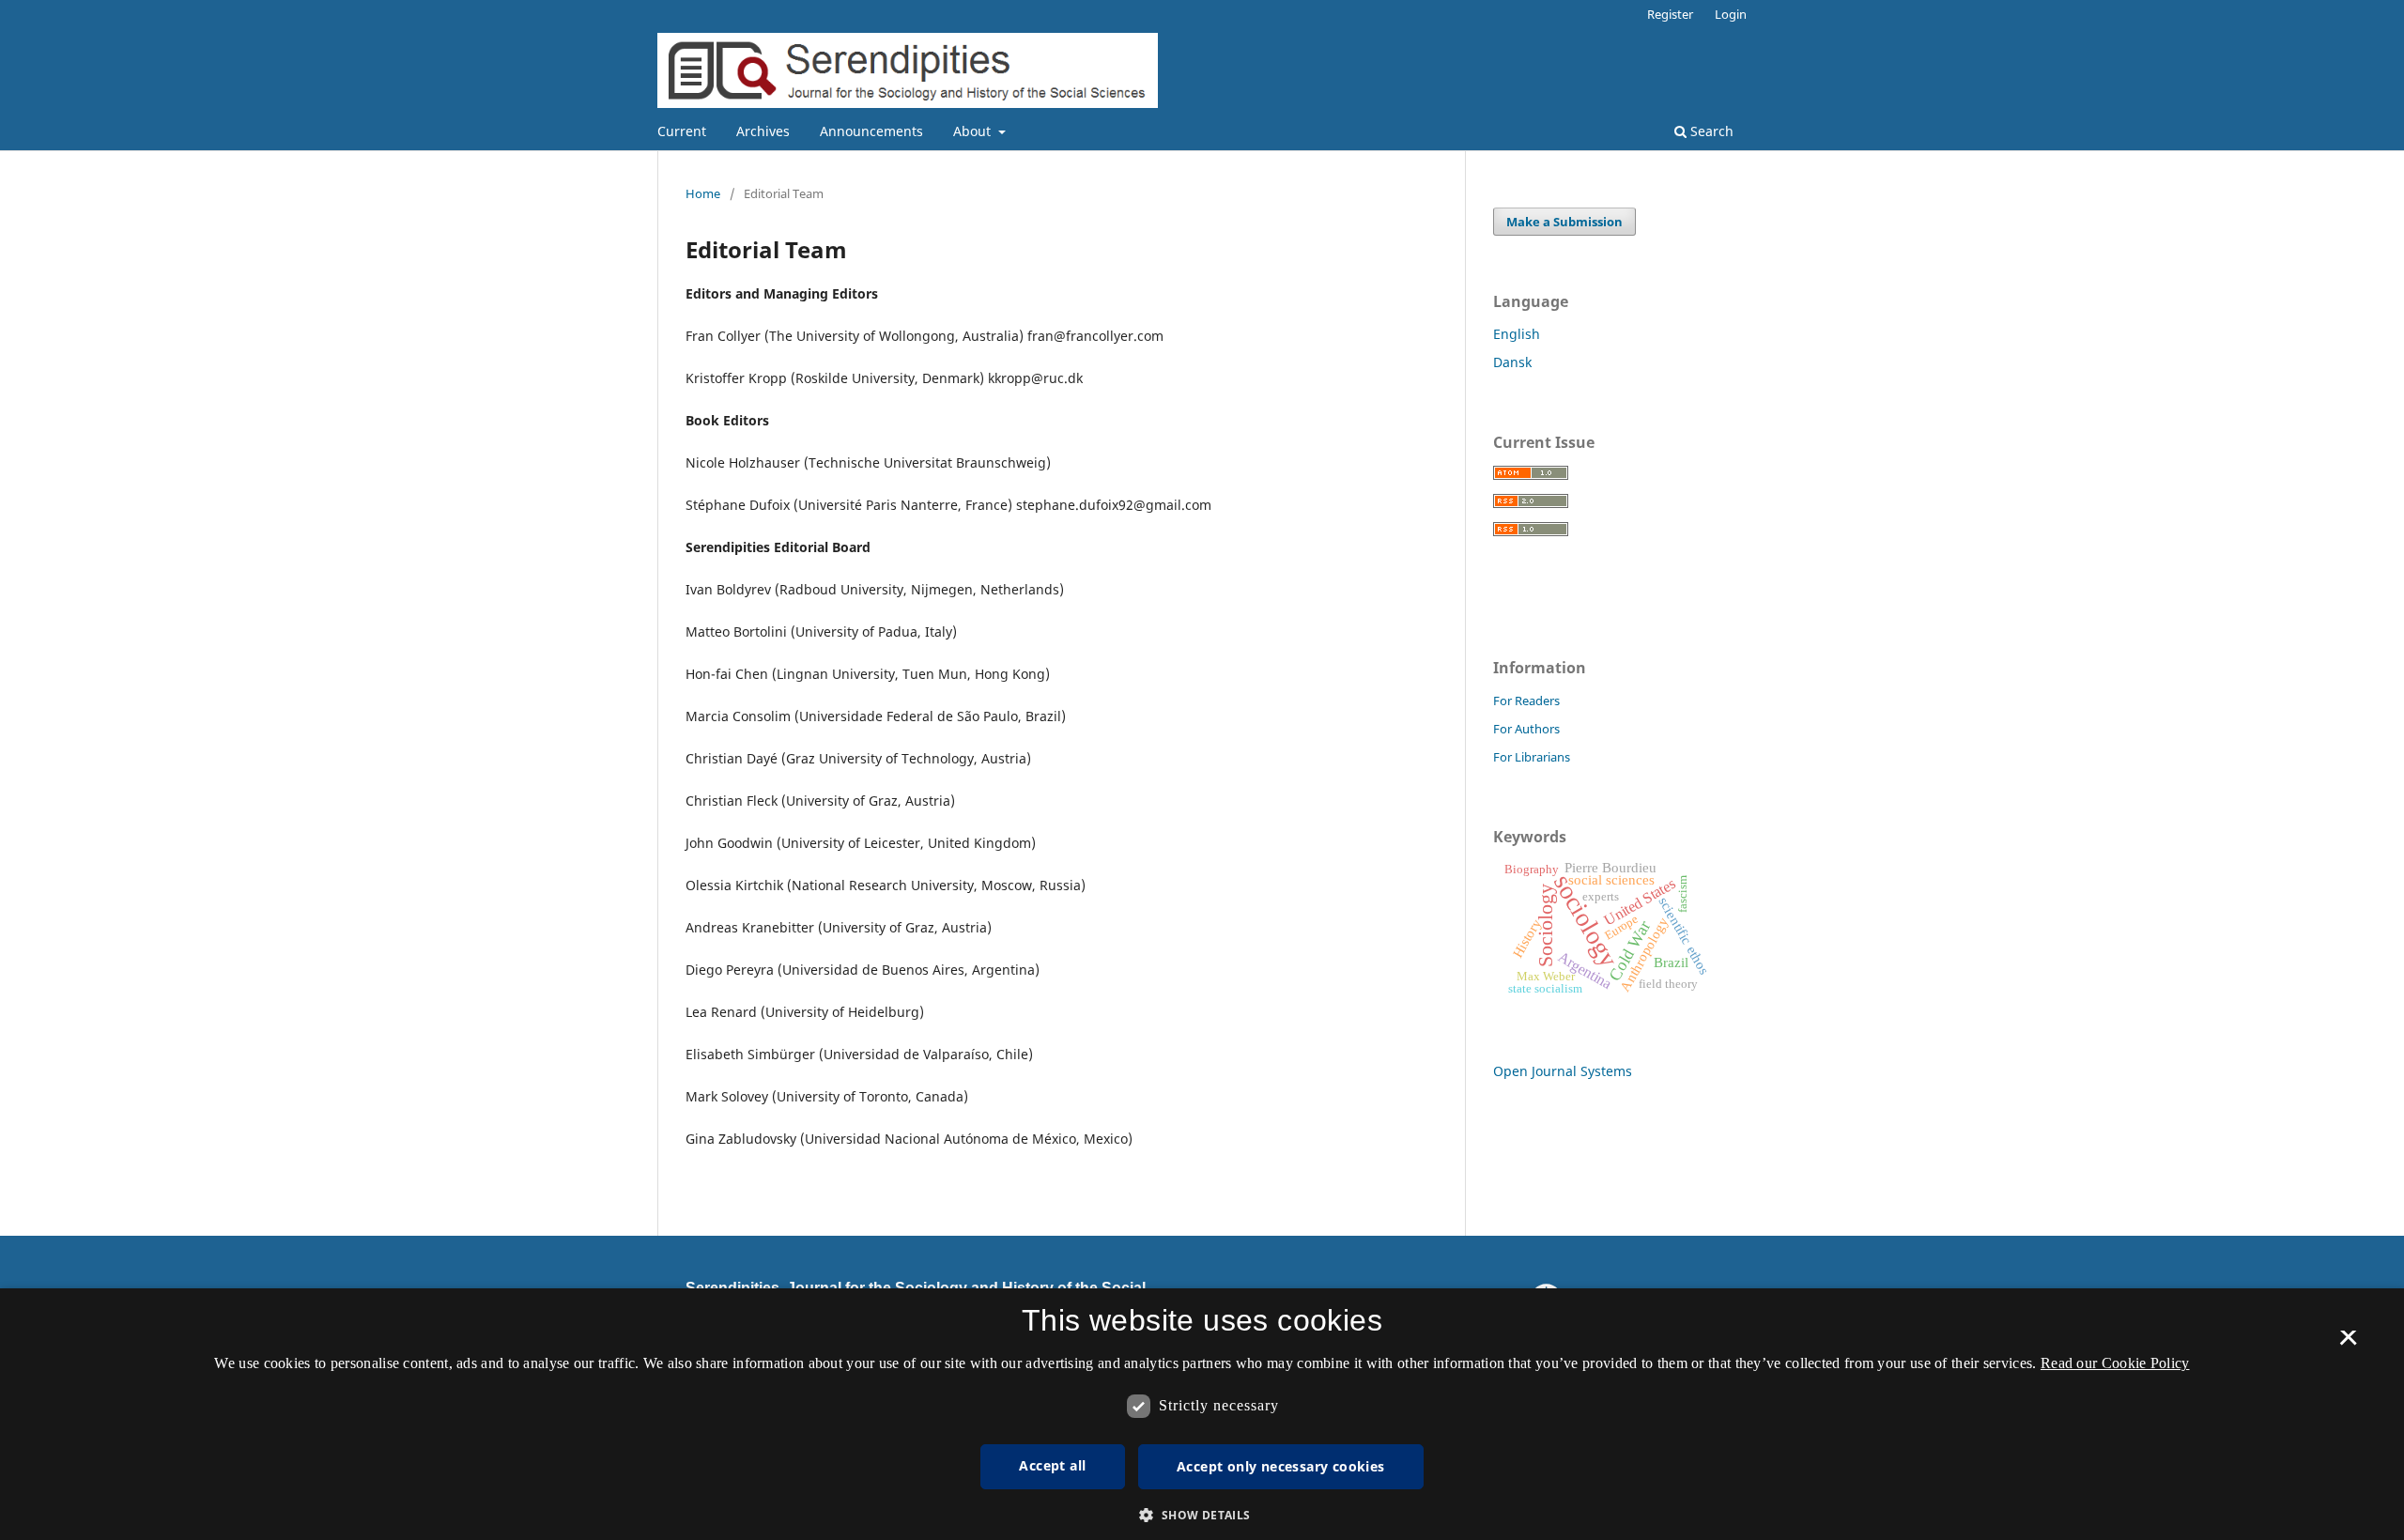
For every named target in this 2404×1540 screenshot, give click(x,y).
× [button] (2348, 1344)
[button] (1202, 1515)
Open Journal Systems (1563, 1071)
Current (682, 131)
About (974, 131)
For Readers (1526, 701)
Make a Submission (1564, 222)
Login (1731, 14)
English (1517, 334)
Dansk (1512, 362)
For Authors (1526, 729)
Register (1670, 14)
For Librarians (1532, 757)
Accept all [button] (1052, 1465)
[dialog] (1202, 1414)
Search (1710, 131)
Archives (763, 131)
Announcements (871, 131)
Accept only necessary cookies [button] (1281, 1466)
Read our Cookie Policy (2115, 1363)
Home (703, 193)
